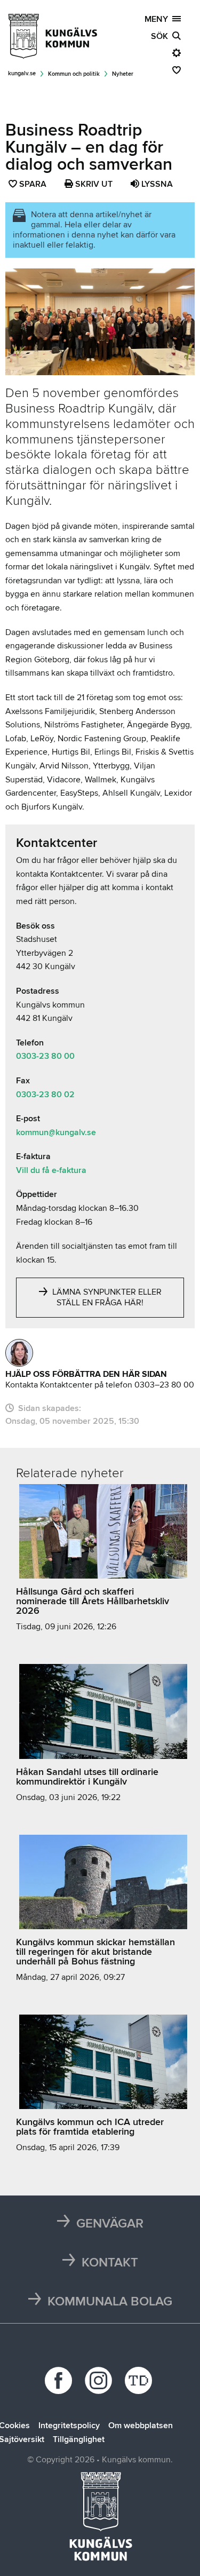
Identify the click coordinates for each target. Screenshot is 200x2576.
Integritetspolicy (69, 2426)
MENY (158, 19)
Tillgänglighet (79, 2439)
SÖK (162, 36)
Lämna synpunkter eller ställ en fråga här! (106, 1297)
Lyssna (156, 184)
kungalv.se (22, 73)
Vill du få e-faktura (51, 1170)
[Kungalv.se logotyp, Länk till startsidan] (53, 36)
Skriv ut (93, 184)
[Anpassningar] (177, 53)
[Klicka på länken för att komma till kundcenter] (19, 1353)
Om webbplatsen (141, 2426)
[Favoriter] (177, 70)
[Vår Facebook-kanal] (60, 2380)
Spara (33, 185)
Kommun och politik (74, 74)
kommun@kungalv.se (56, 1132)
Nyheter (123, 74)
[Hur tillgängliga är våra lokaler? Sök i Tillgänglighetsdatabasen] (140, 2380)
